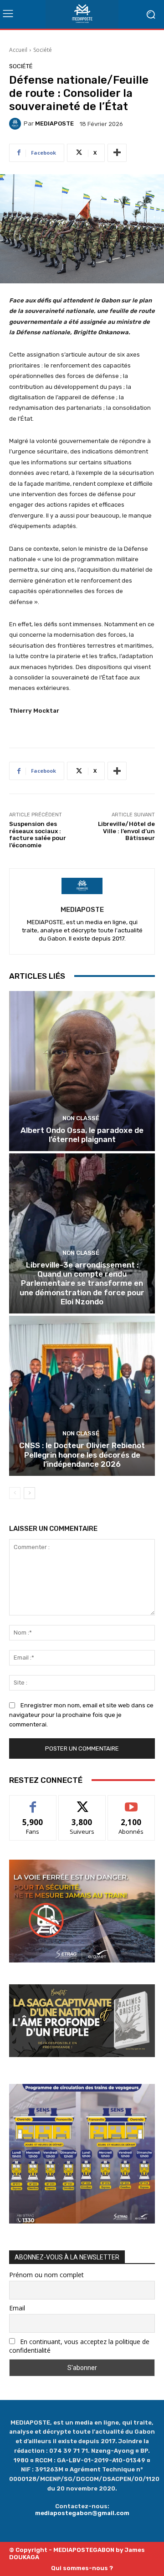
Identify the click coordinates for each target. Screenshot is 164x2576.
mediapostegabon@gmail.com (82, 2513)
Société (43, 50)
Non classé (81, 1118)
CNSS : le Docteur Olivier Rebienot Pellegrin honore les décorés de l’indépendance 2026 (82, 1455)
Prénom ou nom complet (46, 2275)
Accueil (18, 50)
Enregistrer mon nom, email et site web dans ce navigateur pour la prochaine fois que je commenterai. (81, 1715)
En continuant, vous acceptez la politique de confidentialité (79, 2346)
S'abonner (131, 1802)
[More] (117, 153)
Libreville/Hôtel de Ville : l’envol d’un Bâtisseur (126, 831)
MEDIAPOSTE (54, 123)
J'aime (33, 1802)
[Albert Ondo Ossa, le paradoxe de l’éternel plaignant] (82, 1071)
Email (17, 2308)
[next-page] (29, 1493)
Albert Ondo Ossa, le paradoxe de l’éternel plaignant (82, 1135)
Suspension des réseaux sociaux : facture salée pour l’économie (38, 835)
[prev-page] (15, 1493)
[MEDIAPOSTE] (16, 124)
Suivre (82, 1802)
